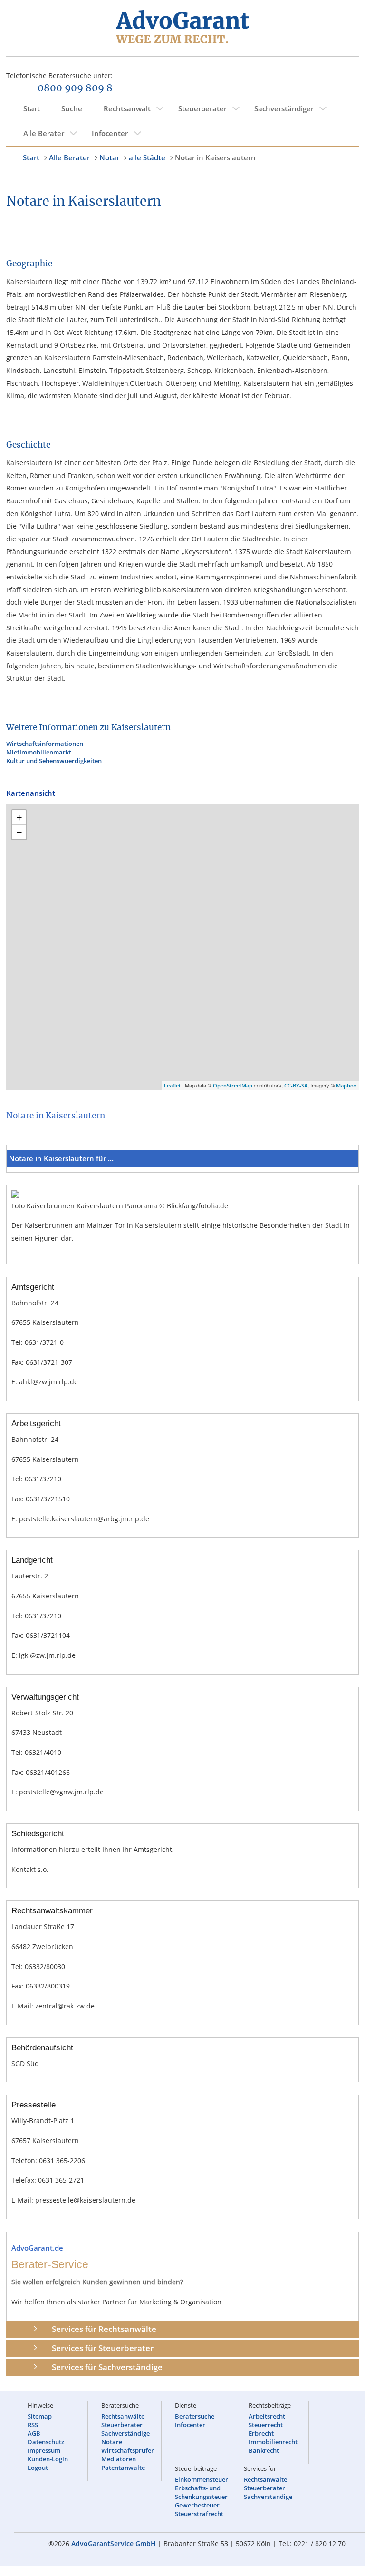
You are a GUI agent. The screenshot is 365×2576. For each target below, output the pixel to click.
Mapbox (346, 1085)
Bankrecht (264, 2450)
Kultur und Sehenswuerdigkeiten (54, 761)
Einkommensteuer (202, 2479)
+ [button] (19, 817)
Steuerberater (202, 108)
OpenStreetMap (233, 1085)
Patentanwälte (123, 2468)
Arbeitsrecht (267, 2416)
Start (32, 108)
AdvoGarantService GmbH (114, 2543)
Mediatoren (119, 2459)
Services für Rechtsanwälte (104, 2329)
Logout (38, 2468)
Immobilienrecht (273, 2442)
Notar (109, 157)
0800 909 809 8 (75, 88)
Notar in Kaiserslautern (215, 157)
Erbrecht (261, 2433)
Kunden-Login (48, 2459)
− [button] (19, 832)
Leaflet (172, 1085)
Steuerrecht (266, 2425)
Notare (112, 2442)
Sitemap (40, 2416)
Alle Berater (44, 133)
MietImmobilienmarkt (39, 752)
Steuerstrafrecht (199, 2514)
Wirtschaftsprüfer (128, 2450)
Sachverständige (125, 2433)
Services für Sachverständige (107, 2367)
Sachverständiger (284, 108)
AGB (34, 2433)
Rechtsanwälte (123, 2416)
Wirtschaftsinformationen (45, 744)
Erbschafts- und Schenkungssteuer (201, 2492)
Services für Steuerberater (103, 2348)
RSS (33, 2425)
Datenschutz (46, 2442)
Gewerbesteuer (197, 2505)
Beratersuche (195, 2416)
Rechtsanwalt (127, 108)
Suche (72, 108)
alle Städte (147, 157)
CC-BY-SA (296, 1085)
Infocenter (110, 133)
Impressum (44, 2450)
